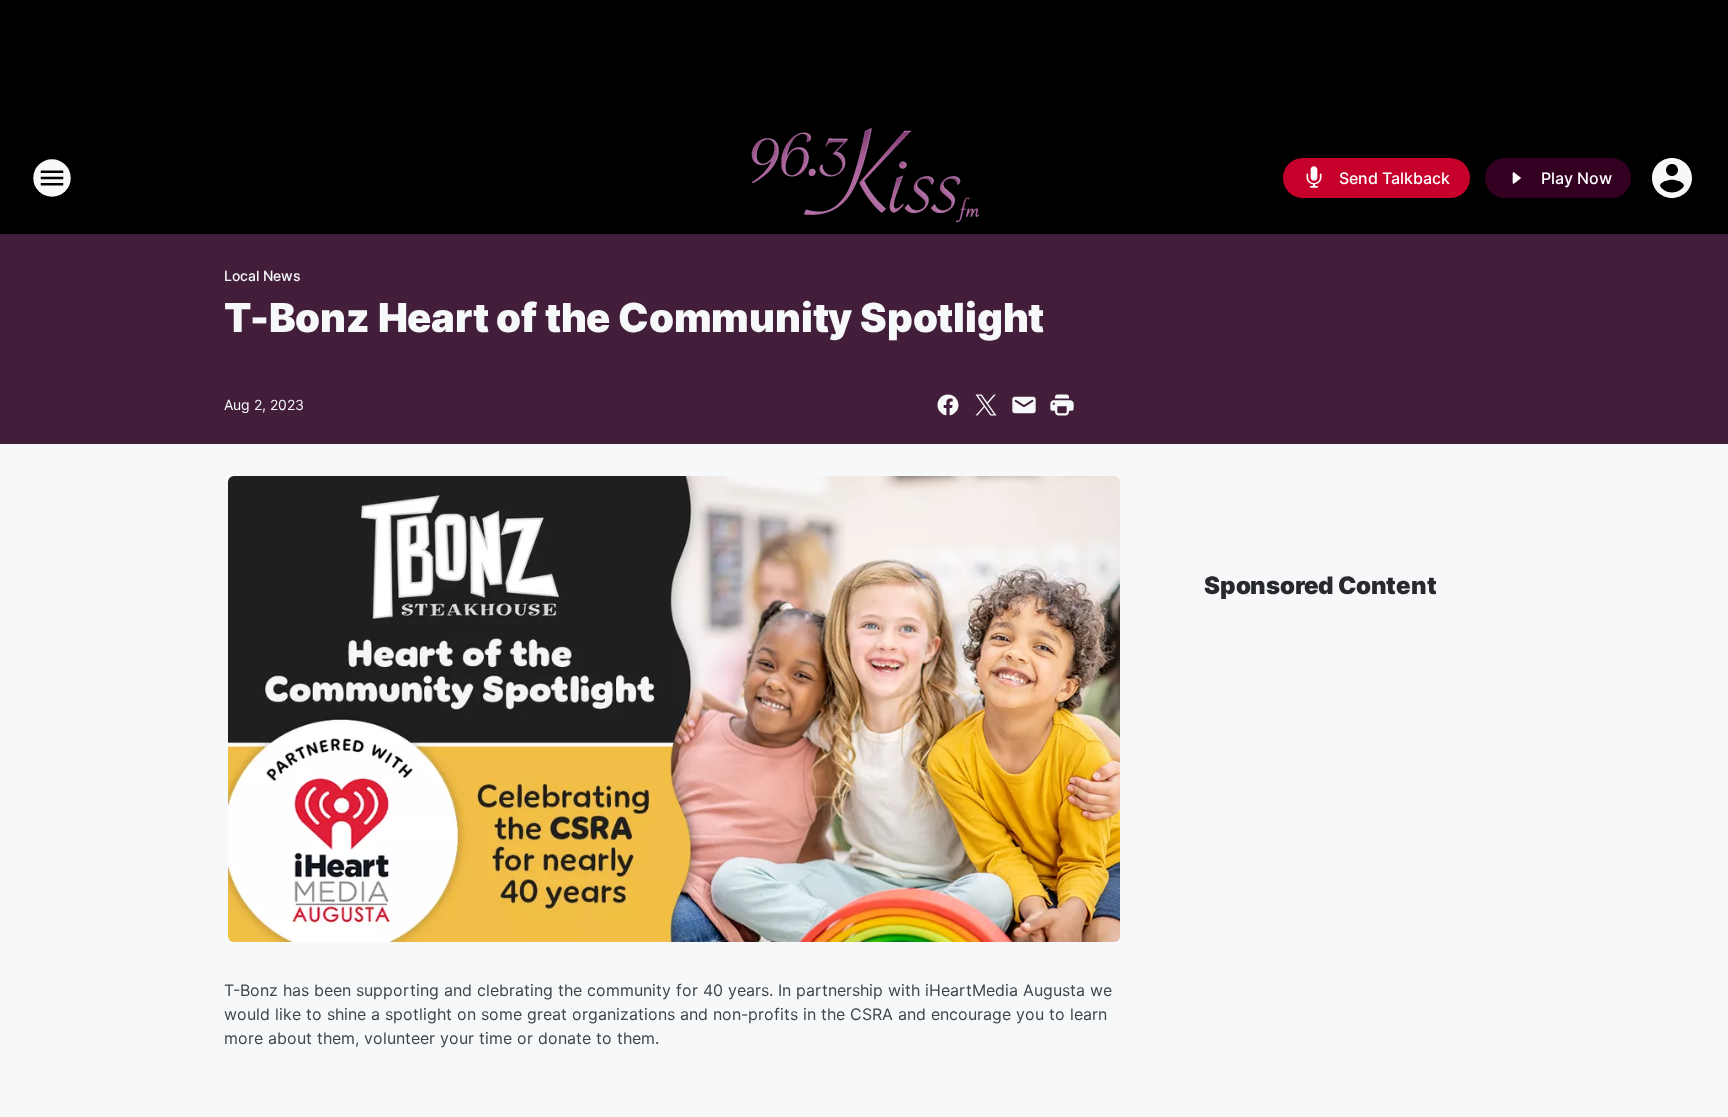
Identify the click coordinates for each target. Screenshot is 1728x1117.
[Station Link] (864, 178)
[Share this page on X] (986, 405)
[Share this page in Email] (1024, 405)
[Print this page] (1062, 405)
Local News (262, 275)
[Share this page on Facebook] (948, 405)
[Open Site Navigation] (52, 178)
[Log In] (1674, 178)
